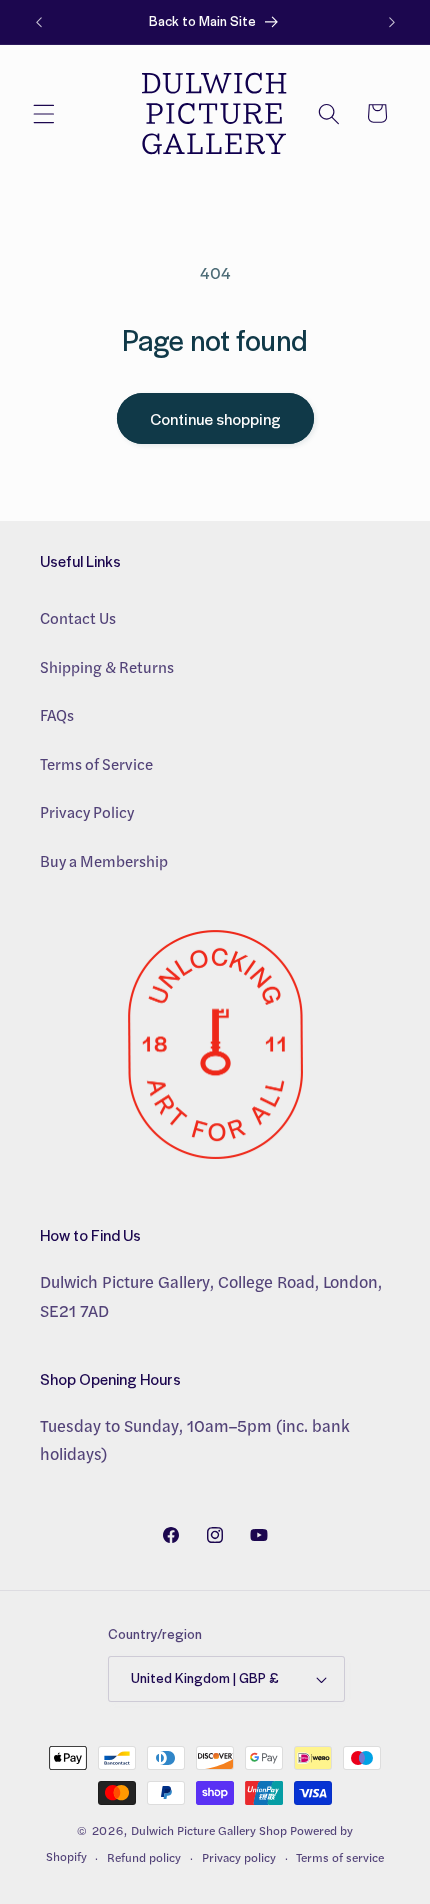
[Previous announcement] (39, 22)
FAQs (57, 715)
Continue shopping (215, 418)
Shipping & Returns (107, 667)
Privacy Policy (87, 812)
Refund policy (144, 1857)
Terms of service (340, 1857)
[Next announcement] (392, 22)
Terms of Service (96, 764)
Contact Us (78, 618)
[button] (44, 113)
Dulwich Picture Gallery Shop (209, 1830)
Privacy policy (239, 1857)
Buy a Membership (104, 861)
